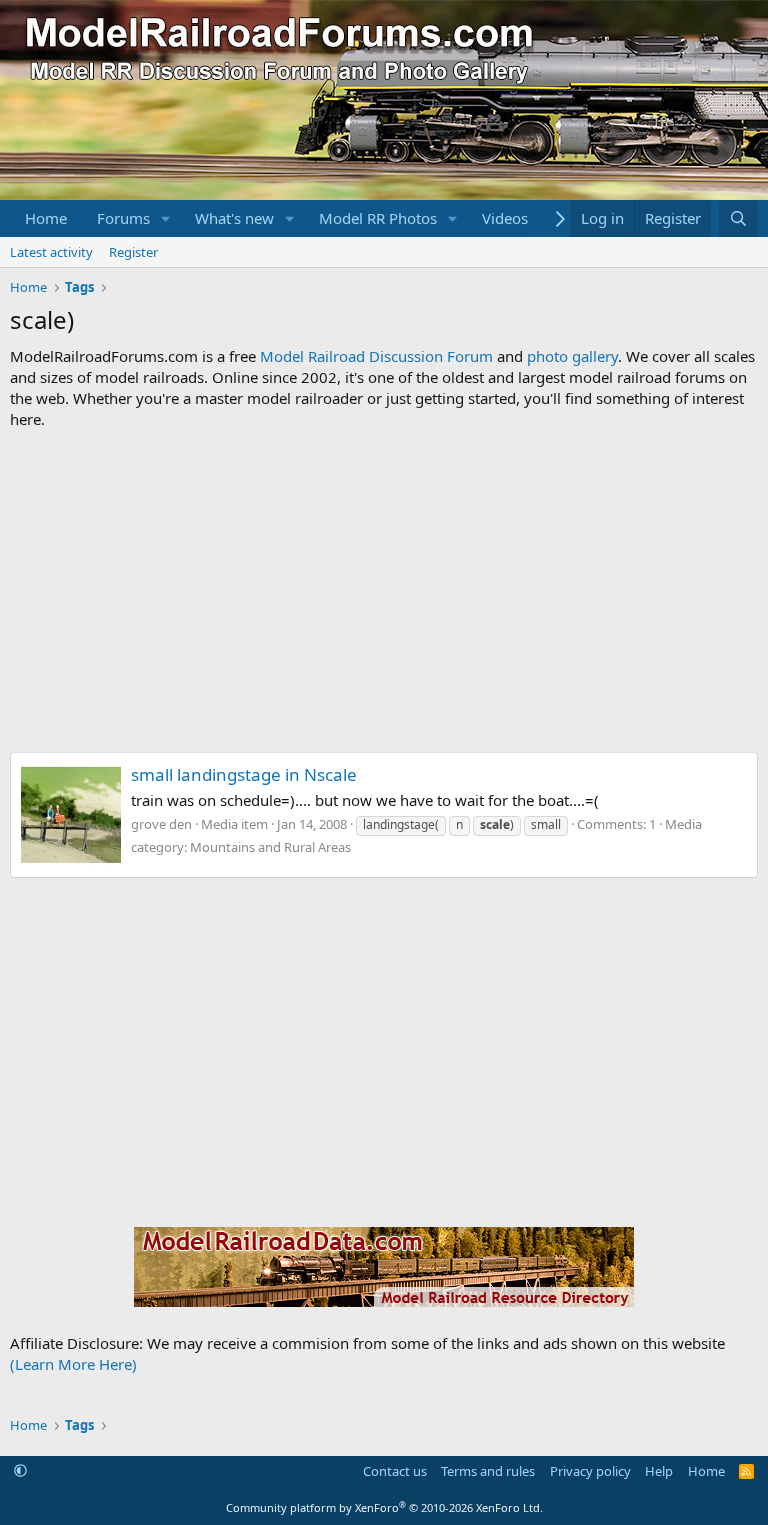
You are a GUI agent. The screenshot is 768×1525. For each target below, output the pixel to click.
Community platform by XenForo (384, 1507)
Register (133, 252)
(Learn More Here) (73, 1364)
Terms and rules (488, 1471)
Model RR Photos (378, 218)
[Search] (738, 218)
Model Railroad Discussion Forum (376, 356)
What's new (234, 218)
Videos (505, 218)
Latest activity (51, 252)
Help (659, 1471)
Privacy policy (590, 1471)
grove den (161, 824)
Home (46, 218)
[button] (166, 218)
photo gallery (572, 356)
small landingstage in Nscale (244, 774)
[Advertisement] (384, 591)
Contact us (395, 1471)
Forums (123, 218)
